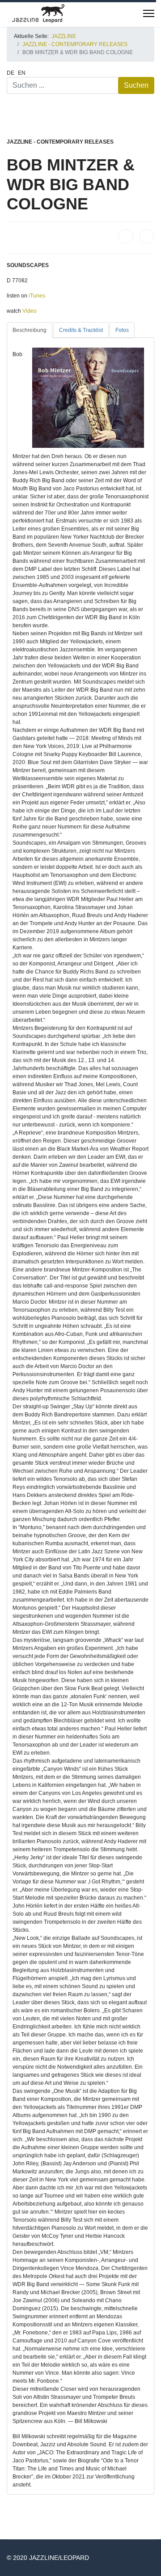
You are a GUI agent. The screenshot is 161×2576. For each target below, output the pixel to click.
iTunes (37, 296)
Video (30, 311)
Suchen (136, 85)
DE (11, 73)
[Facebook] (126, 237)
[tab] (30, 330)
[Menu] (149, 13)
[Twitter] (147, 237)
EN (22, 73)
